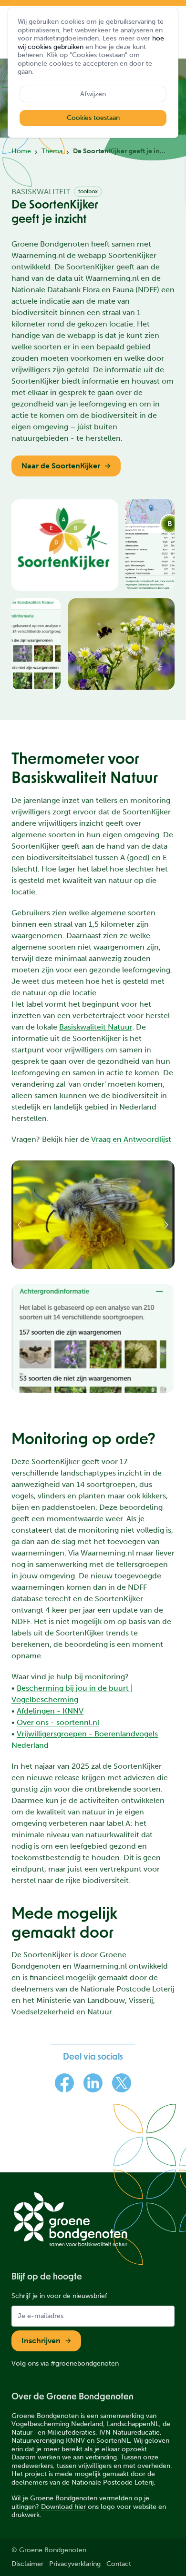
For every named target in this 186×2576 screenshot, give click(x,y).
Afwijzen (93, 94)
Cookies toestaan (93, 118)
